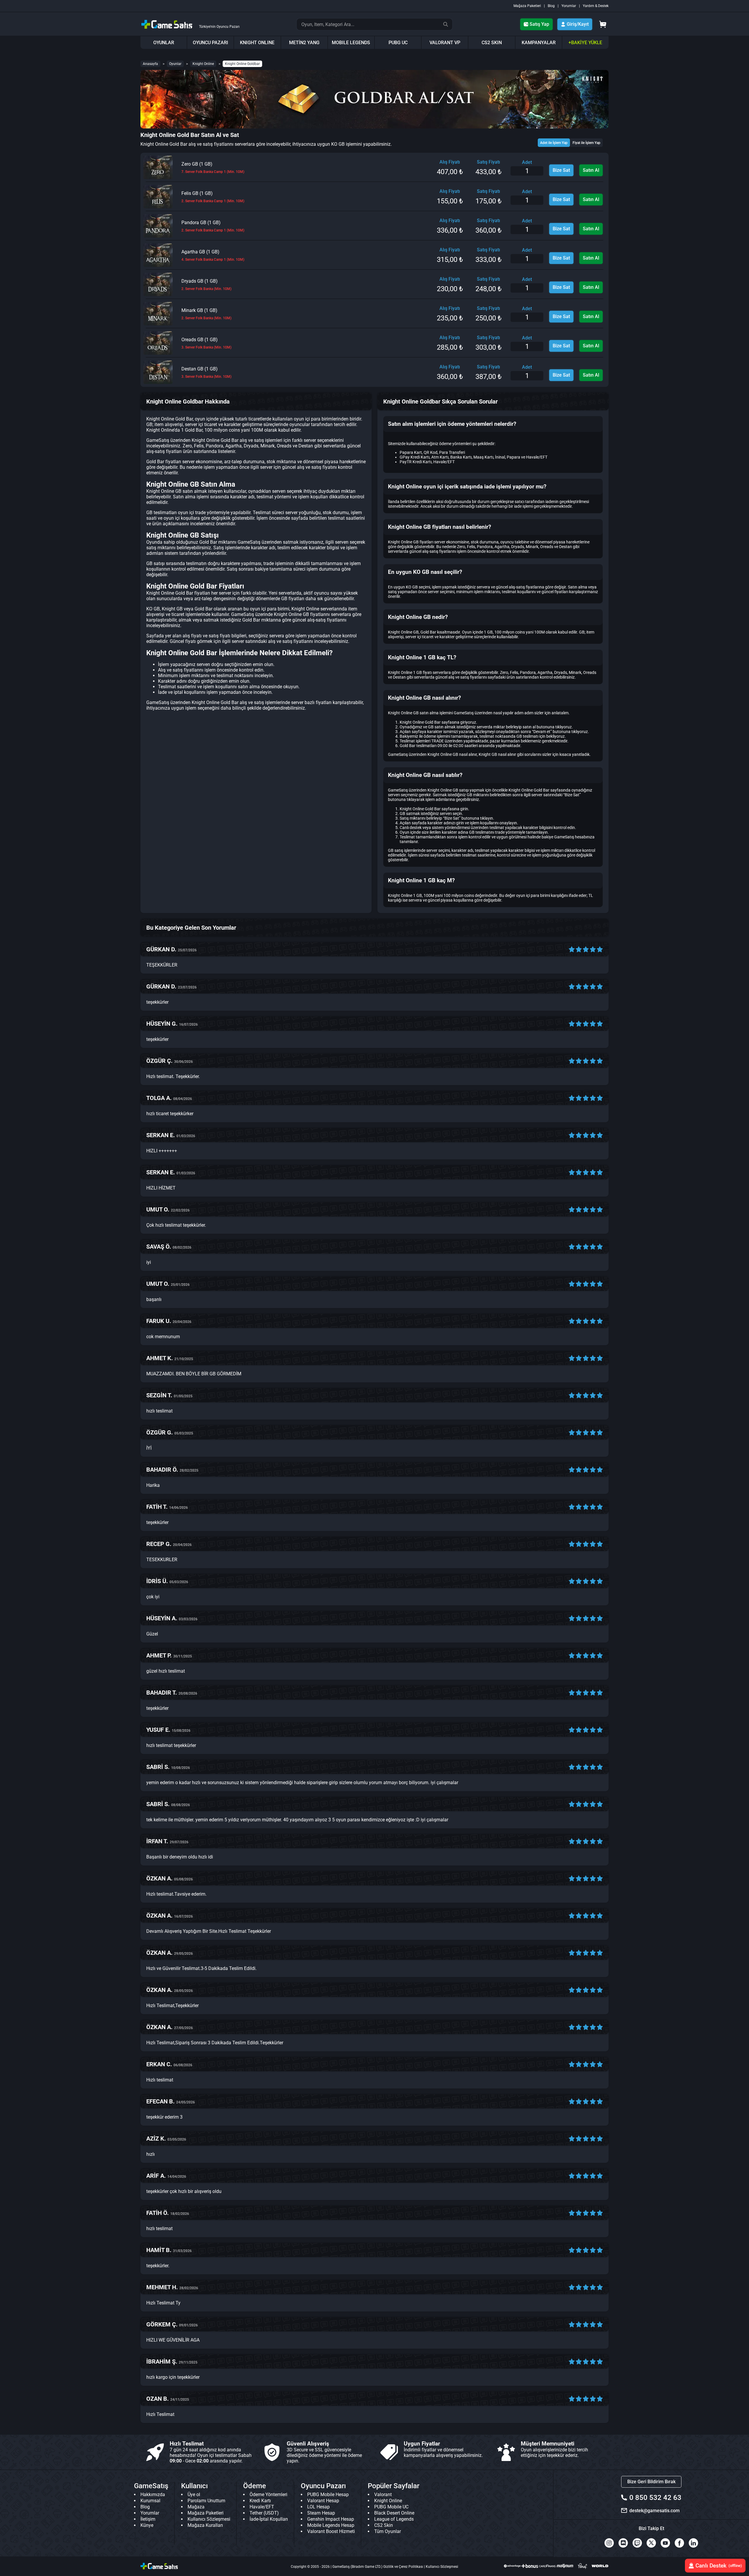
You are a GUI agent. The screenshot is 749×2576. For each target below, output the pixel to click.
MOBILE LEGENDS (351, 43)
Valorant (383, 2495)
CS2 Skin (384, 2525)
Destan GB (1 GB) (206, 372)
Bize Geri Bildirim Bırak (651, 2482)
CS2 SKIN (492, 43)
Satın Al (591, 170)
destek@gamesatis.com (654, 2511)
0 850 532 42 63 (655, 2498)
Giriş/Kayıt (578, 24)
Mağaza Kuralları (205, 2525)
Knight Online (203, 64)
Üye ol (194, 2495)
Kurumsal (150, 2501)
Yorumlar (569, 6)
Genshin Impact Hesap (331, 2519)
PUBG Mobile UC (391, 2507)
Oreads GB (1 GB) (206, 343)
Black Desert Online (394, 2513)
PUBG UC (398, 43)
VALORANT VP (445, 43)
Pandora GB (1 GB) (213, 226)
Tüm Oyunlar (388, 2531)
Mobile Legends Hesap (331, 2525)
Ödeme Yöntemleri (268, 2495)
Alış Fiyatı (450, 162)
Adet (527, 162)
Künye (147, 2525)
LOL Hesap (318, 2507)
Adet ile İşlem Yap (554, 143)
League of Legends (394, 2519)
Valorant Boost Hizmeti (331, 2531)
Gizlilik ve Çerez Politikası (403, 2567)
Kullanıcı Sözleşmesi (209, 2519)
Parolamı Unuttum (206, 2501)
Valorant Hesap (323, 2501)
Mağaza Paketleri (527, 6)
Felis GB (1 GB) (213, 197)
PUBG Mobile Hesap (328, 2495)
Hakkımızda (153, 2495)
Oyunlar (175, 64)
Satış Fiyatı (488, 162)
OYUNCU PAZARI (211, 43)
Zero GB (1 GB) (213, 168)
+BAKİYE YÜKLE (585, 43)
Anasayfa (150, 64)
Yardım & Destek (596, 6)
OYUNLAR (164, 43)
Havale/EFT (262, 2507)
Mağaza (196, 2507)
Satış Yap (539, 24)
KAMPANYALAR (539, 43)
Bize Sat (561, 170)
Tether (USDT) (264, 2513)
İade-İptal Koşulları (269, 2519)
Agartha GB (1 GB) (213, 255)
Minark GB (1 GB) (206, 314)
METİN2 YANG (304, 43)
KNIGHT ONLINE (257, 43)
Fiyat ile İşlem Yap (586, 143)
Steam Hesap (321, 2513)
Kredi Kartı (260, 2501)
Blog (551, 6)
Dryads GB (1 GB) (206, 285)
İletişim (148, 2519)
